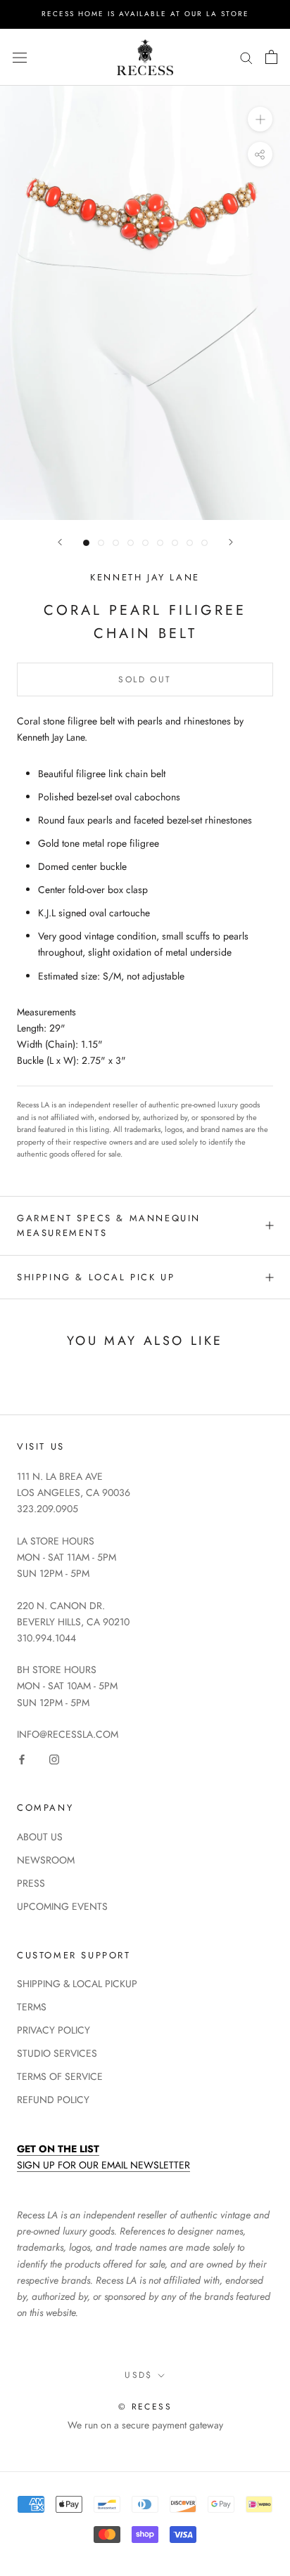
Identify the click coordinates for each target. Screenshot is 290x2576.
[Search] (246, 57)
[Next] (231, 542)
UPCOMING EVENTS (62, 1906)
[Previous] (60, 542)
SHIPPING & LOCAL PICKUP (77, 1984)
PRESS (31, 1883)
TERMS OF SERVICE (60, 2076)
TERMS (32, 2007)
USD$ (139, 2375)
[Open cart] (271, 57)
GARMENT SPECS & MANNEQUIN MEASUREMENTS (109, 1225)
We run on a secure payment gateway (145, 2425)
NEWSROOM (46, 1860)
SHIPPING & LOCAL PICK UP (96, 1277)
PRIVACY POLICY (53, 2030)
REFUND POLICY (53, 2100)
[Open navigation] (20, 57)
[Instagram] (54, 1758)
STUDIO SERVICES (57, 2053)
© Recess (145, 2407)
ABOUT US (40, 1837)
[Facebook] (22, 1758)
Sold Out (145, 679)
